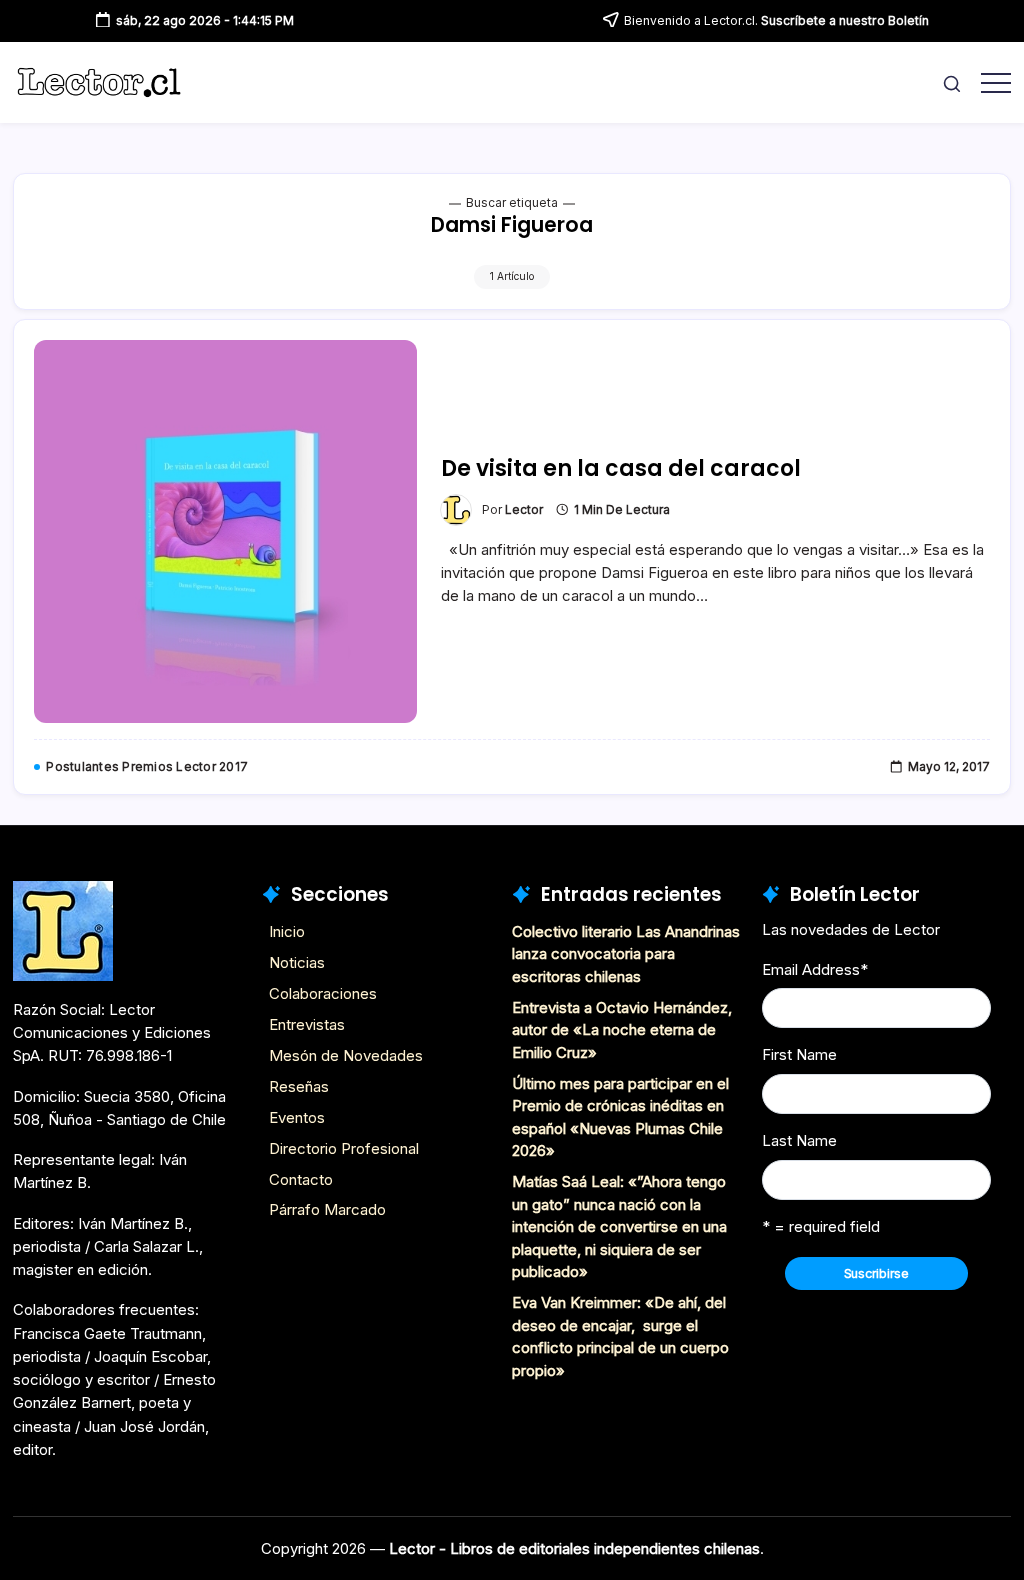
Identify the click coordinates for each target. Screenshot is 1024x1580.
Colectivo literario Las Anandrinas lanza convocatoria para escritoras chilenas (626, 954)
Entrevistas (307, 1024)
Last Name (799, 1140)
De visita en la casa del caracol (621, 468)
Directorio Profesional (344, 1148)
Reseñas (299, 1086)
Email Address (815, 969)
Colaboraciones (323, 993)
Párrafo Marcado (327, 1209)
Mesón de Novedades (346, 1055)
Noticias (297, 962)
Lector (524, 510)
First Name (799, 1054)
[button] (952, 82)
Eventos (297, 1117)
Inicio (287, 931)
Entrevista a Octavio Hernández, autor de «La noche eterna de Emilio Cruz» (622, 1030)
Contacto (301, 1179)
